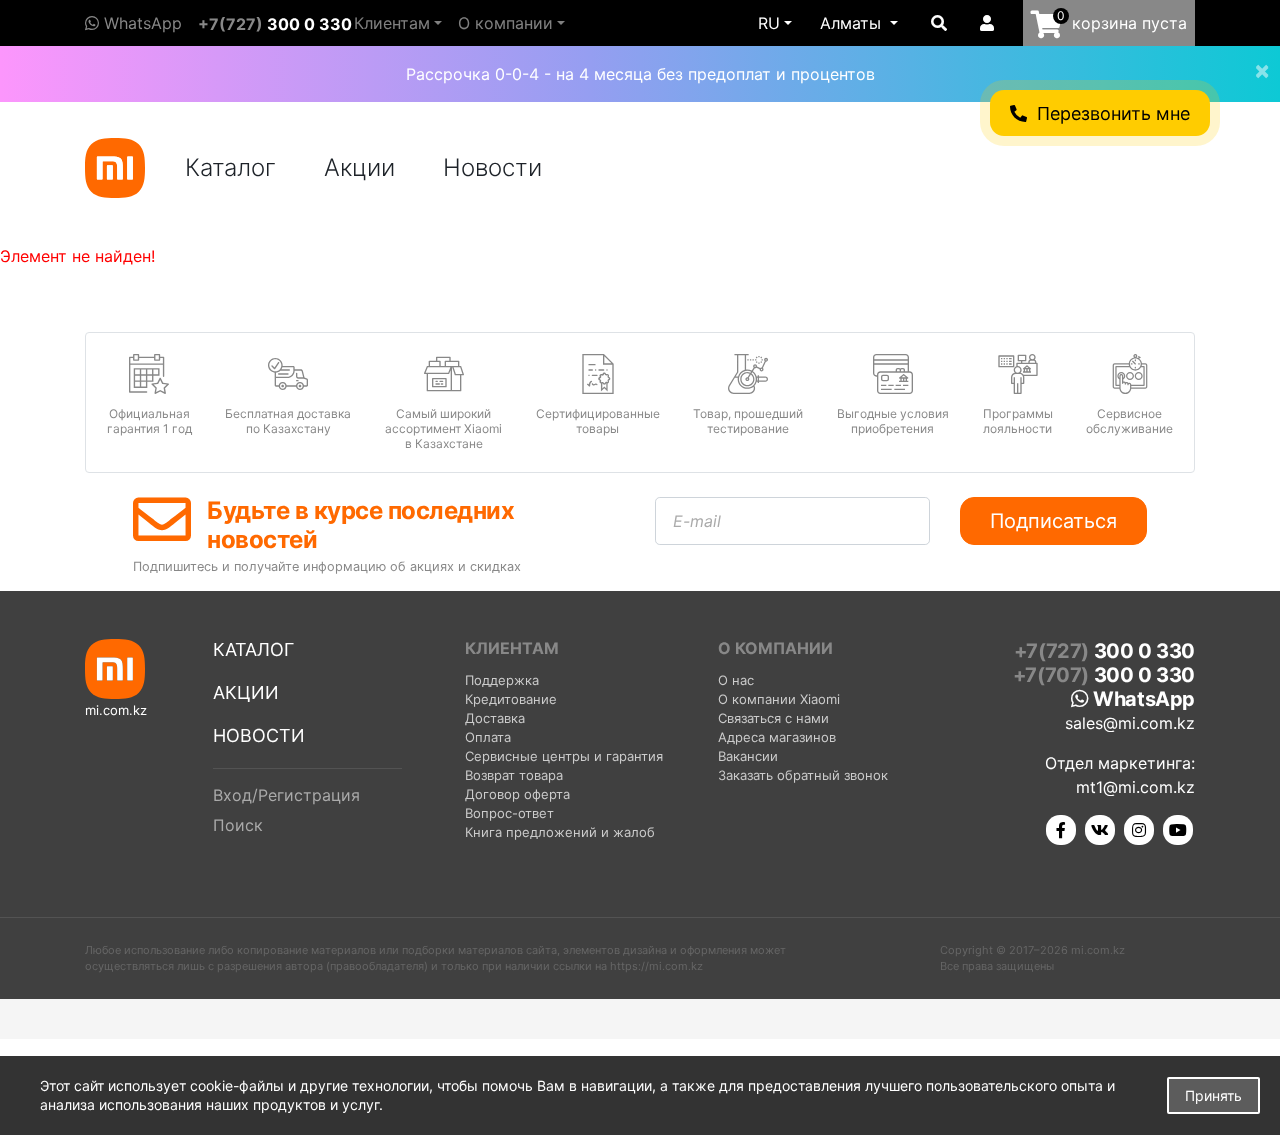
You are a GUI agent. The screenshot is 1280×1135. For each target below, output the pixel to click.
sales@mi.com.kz (1130, 723)
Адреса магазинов (777, 737)
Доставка (495, 718)
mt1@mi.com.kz (1135, 787)
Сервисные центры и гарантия (564, 756)
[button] (859, 23)
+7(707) (1104, 675)
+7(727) (275, 24)
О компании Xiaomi (779, 699)
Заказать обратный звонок (803, 775)
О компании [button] (505, 23)
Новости (492, 167)
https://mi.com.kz (656, 966)
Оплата (488, 737)
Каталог (230, 167)
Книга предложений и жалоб (560, 832)
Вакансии (748, 756)
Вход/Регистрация (286, 795)
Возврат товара (514, 775)
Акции (359, 167)
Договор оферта (517, 794)
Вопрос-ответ (509, 813)
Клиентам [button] (392, 23)
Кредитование (511, 699)
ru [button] (769, 23)
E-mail (697, 521)
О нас (736, 680)
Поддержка (502, 680)
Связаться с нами (773, 718)
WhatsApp (140, 23)
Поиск (238, 825)
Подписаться (1053, 521)
